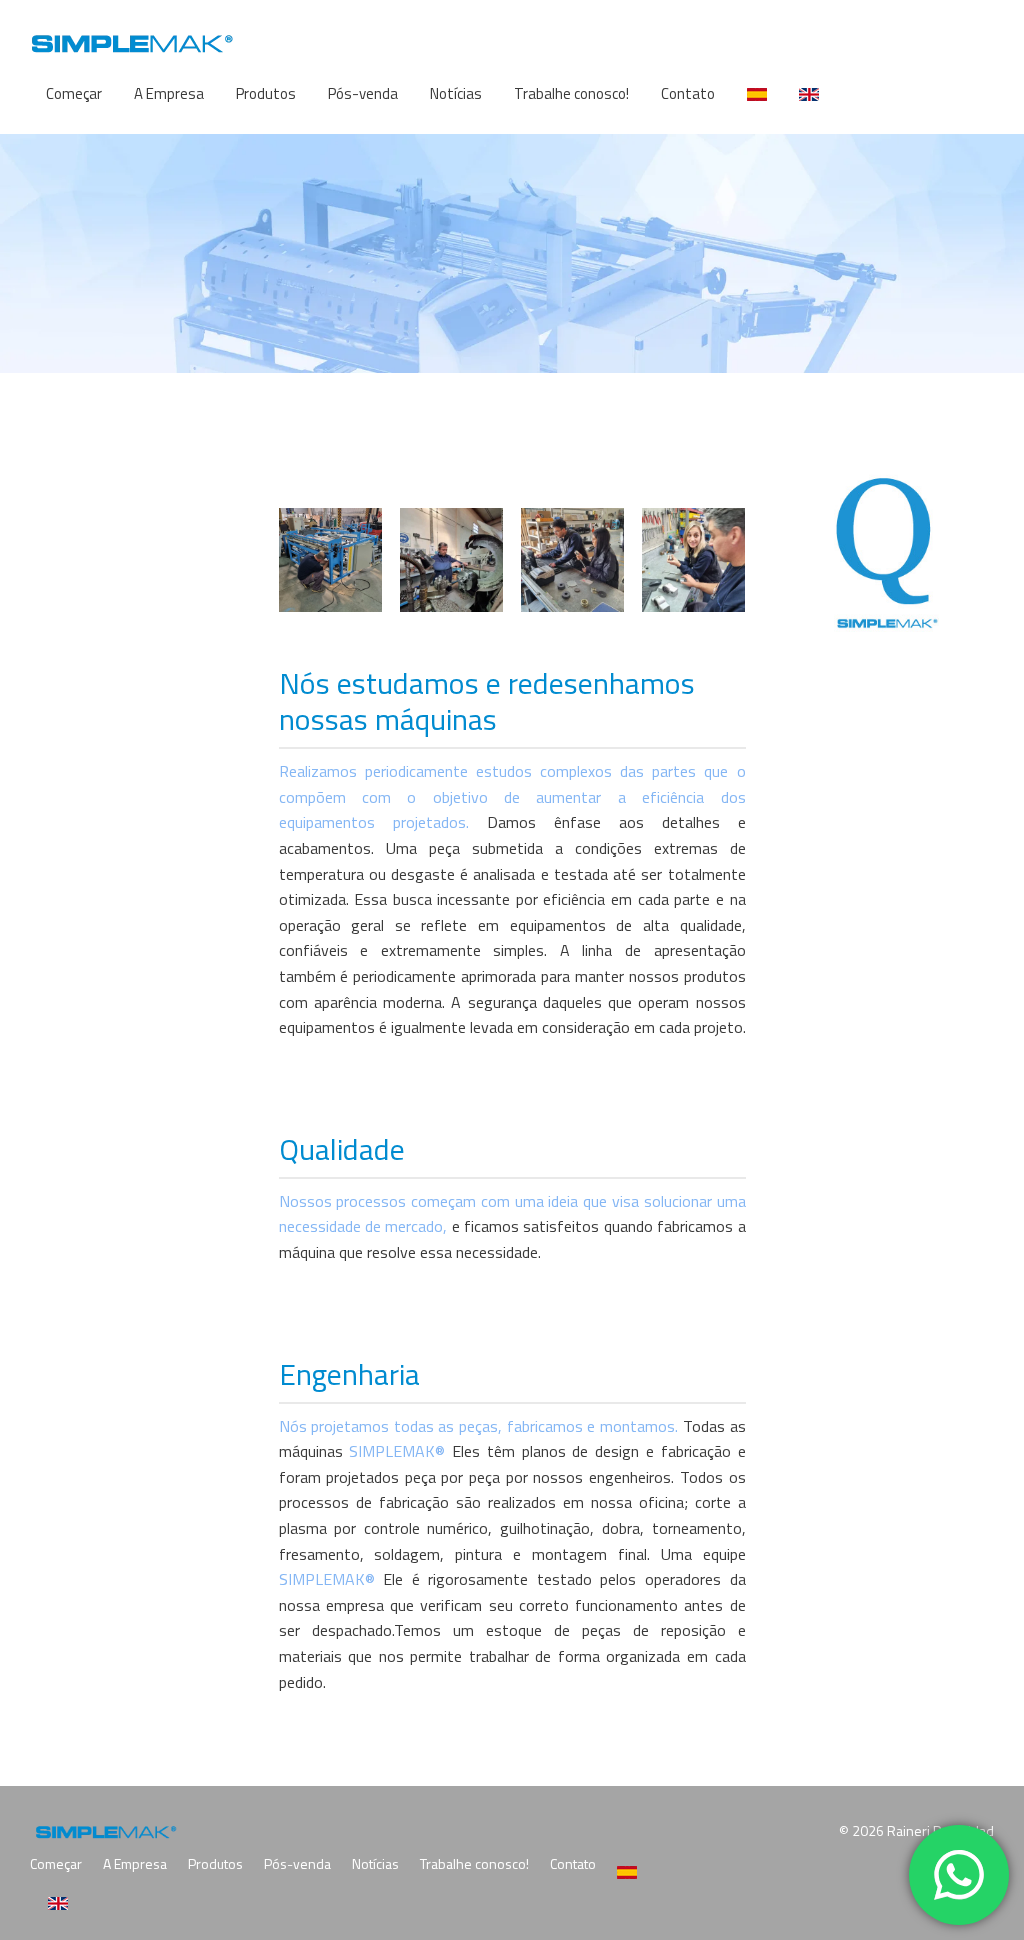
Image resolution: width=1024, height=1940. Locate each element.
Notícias (456, 93)
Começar (74, 93)
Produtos (266, 93)
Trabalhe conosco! (571, 93)
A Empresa (169, 93)
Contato (688, 93)
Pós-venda (363, 93)
